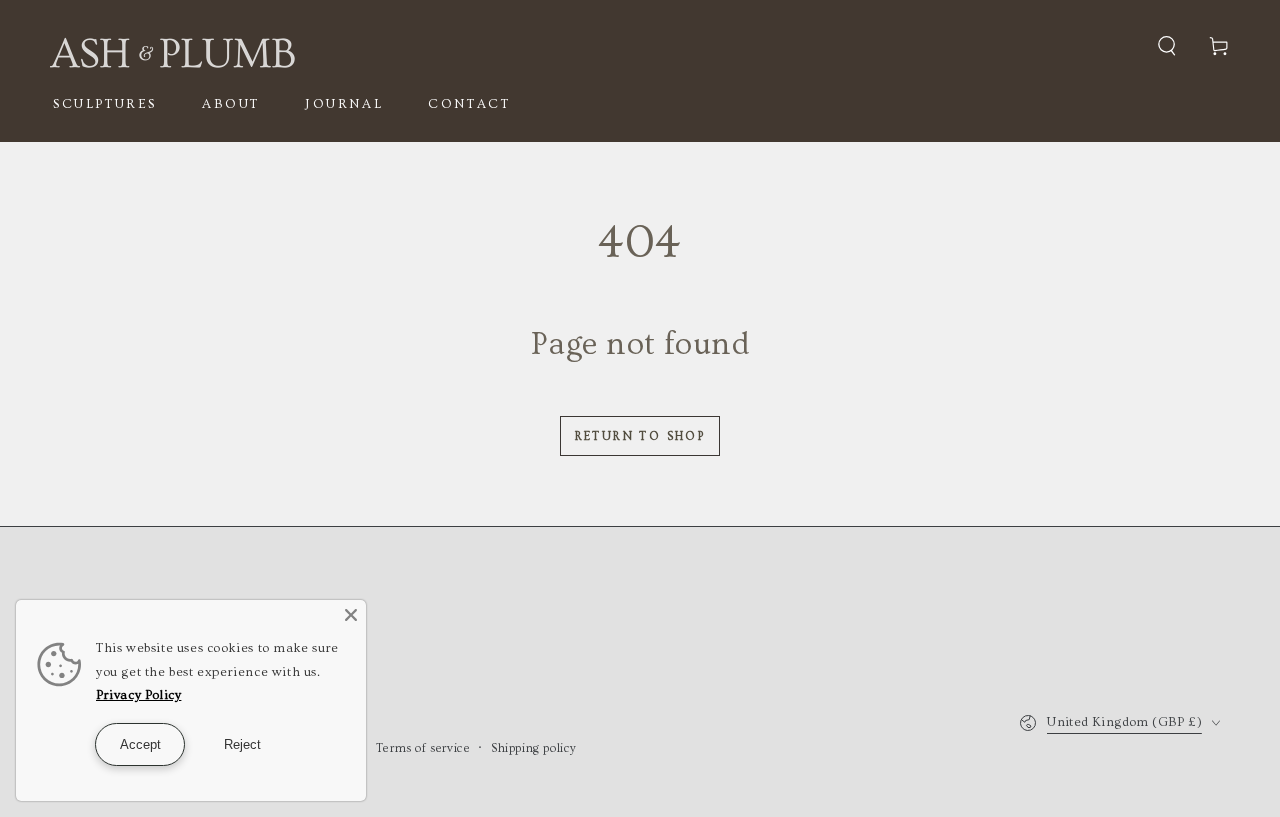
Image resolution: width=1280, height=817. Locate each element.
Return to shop (640, 436)
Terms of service (423, 748)
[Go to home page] (172, 46)
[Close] (351, 615)
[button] (1167, 46)
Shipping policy (534, 748)
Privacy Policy (138, 695)
